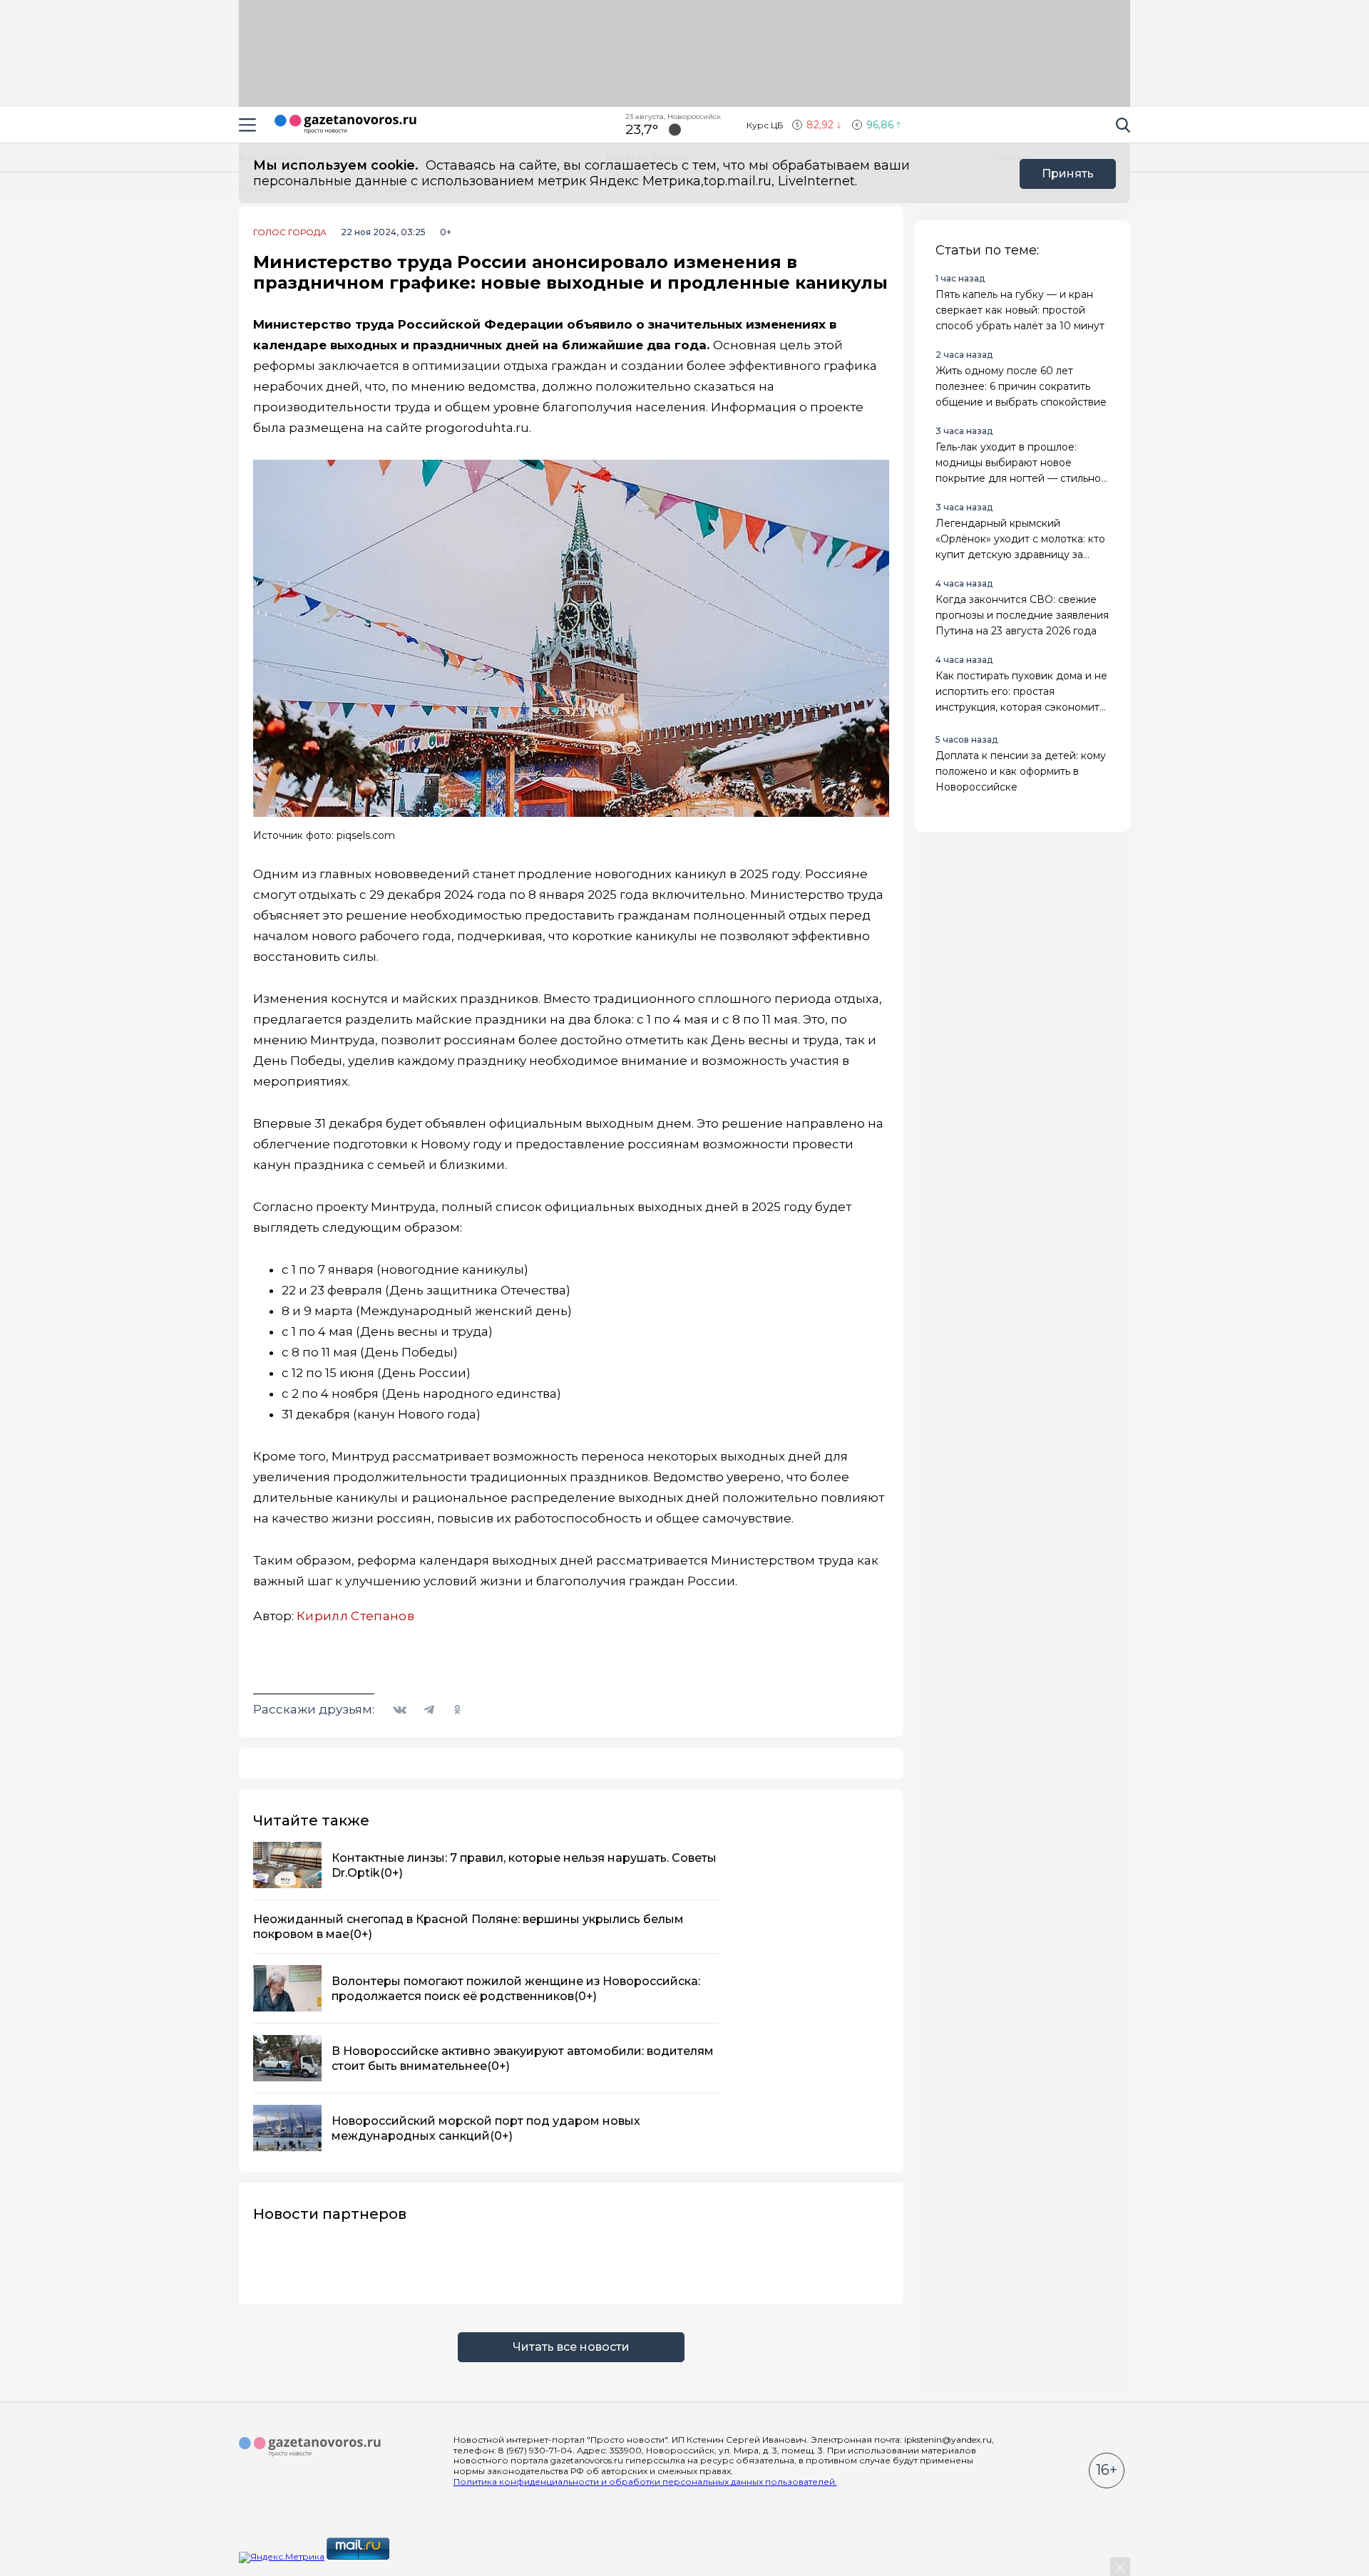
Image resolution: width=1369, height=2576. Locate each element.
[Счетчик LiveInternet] (423, 2556)
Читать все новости (571, 2347)
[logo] (310, 2447)
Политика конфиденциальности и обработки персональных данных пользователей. (645, 2482)
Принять (1068, 174)
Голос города (290, 232)
